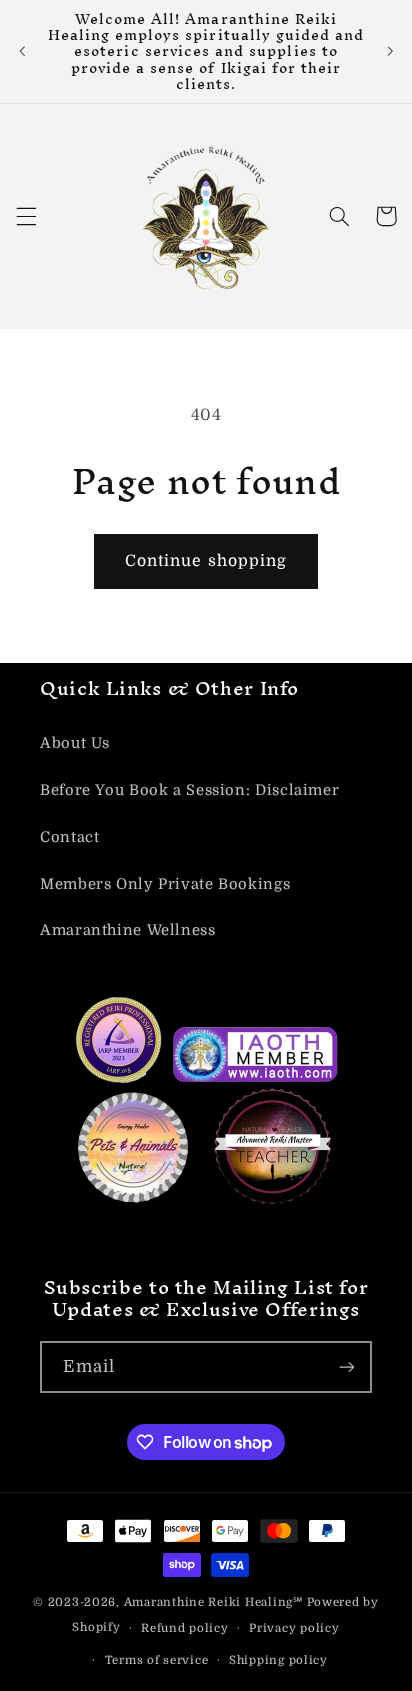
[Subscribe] (347, 1366)
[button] (26, 216)
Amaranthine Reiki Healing (208, 1602)
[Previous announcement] (22, 51)
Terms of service (157, 1660)
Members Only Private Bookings (165, 884)
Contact (69, 837)
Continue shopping (206, 561)
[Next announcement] (390, 51)
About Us (75, 743)
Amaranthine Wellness (128, 930)
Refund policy (185, 1628)
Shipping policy (278, 1660)
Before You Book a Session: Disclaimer (189, 790)
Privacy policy (294, 1628)
